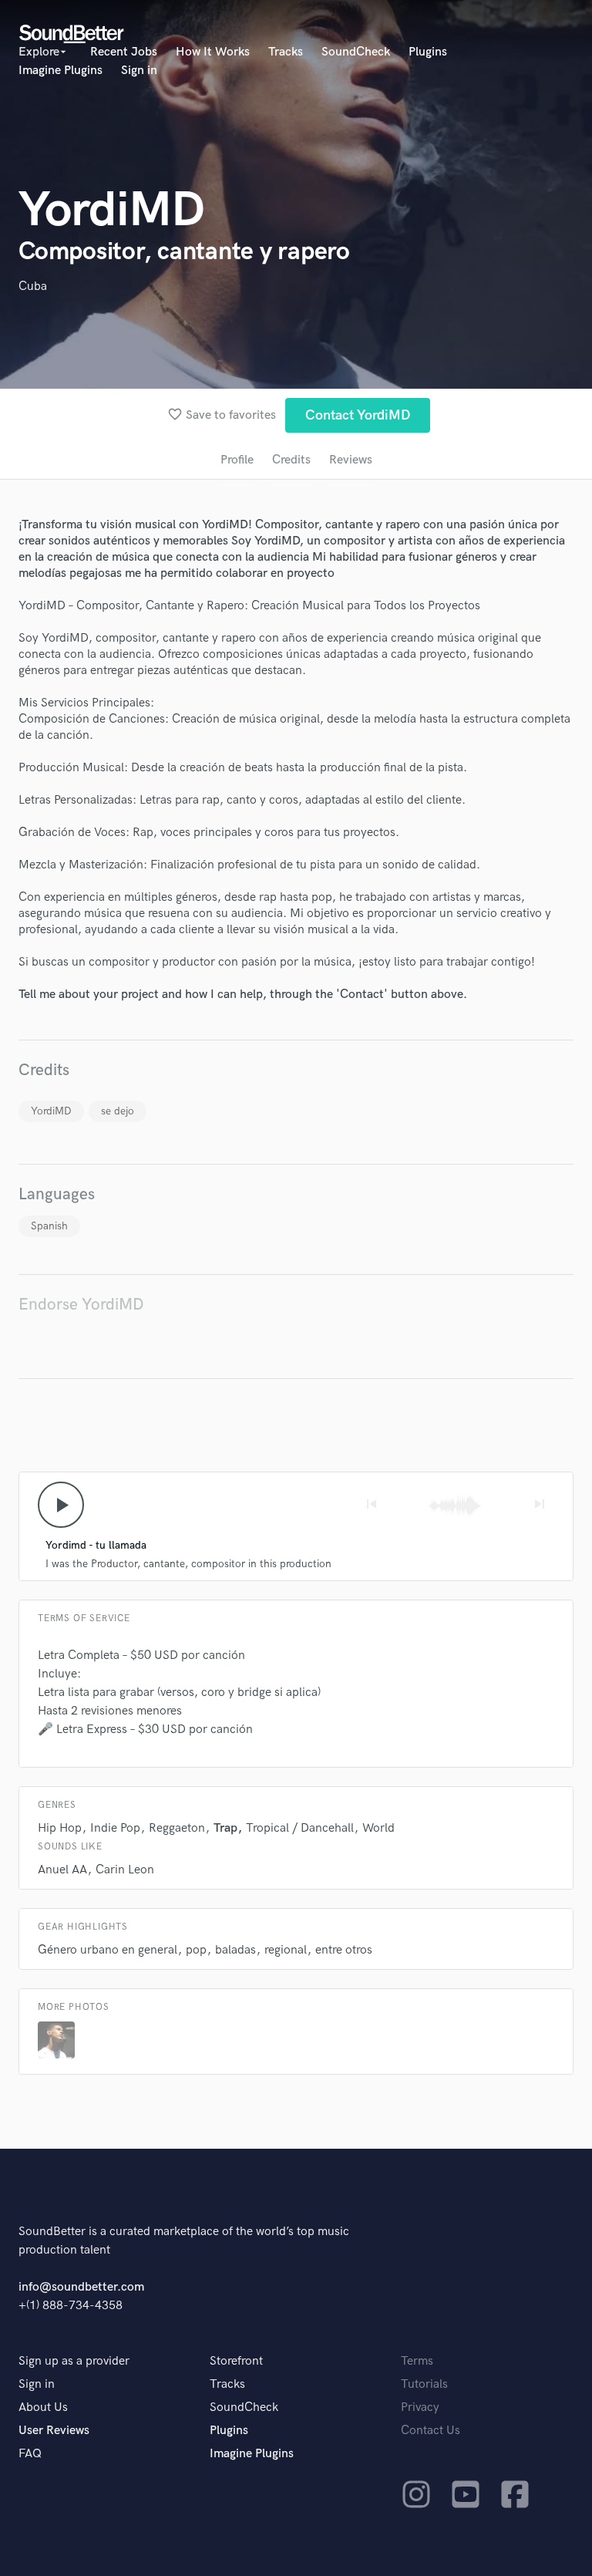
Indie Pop (115, 1828)
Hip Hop (60, 1828)
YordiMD (51, 1111)
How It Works (213, 52)
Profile (237, 460)
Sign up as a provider (74, 2361)
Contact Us (431, 2431)
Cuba (33, 287)
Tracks (286, 52)
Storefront (236, 2361)
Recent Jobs (124, 52)
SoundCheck (356, 52)
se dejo (118, 1111)
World (378, 1828)
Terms (417, 2361)
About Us (43, 2407)
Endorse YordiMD (81, 1305)
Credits (291, 460)
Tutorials (424, 2384)
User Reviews (54, 2431)
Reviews (351, 460)
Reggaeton (177, 1828)
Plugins (428, 52)
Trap (225, 1828)
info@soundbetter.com (81, 2287)
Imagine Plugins (61, 71)
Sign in (139, 71)
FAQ (30, 2454)
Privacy (420, 2407)
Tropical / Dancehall (300, 1828)
